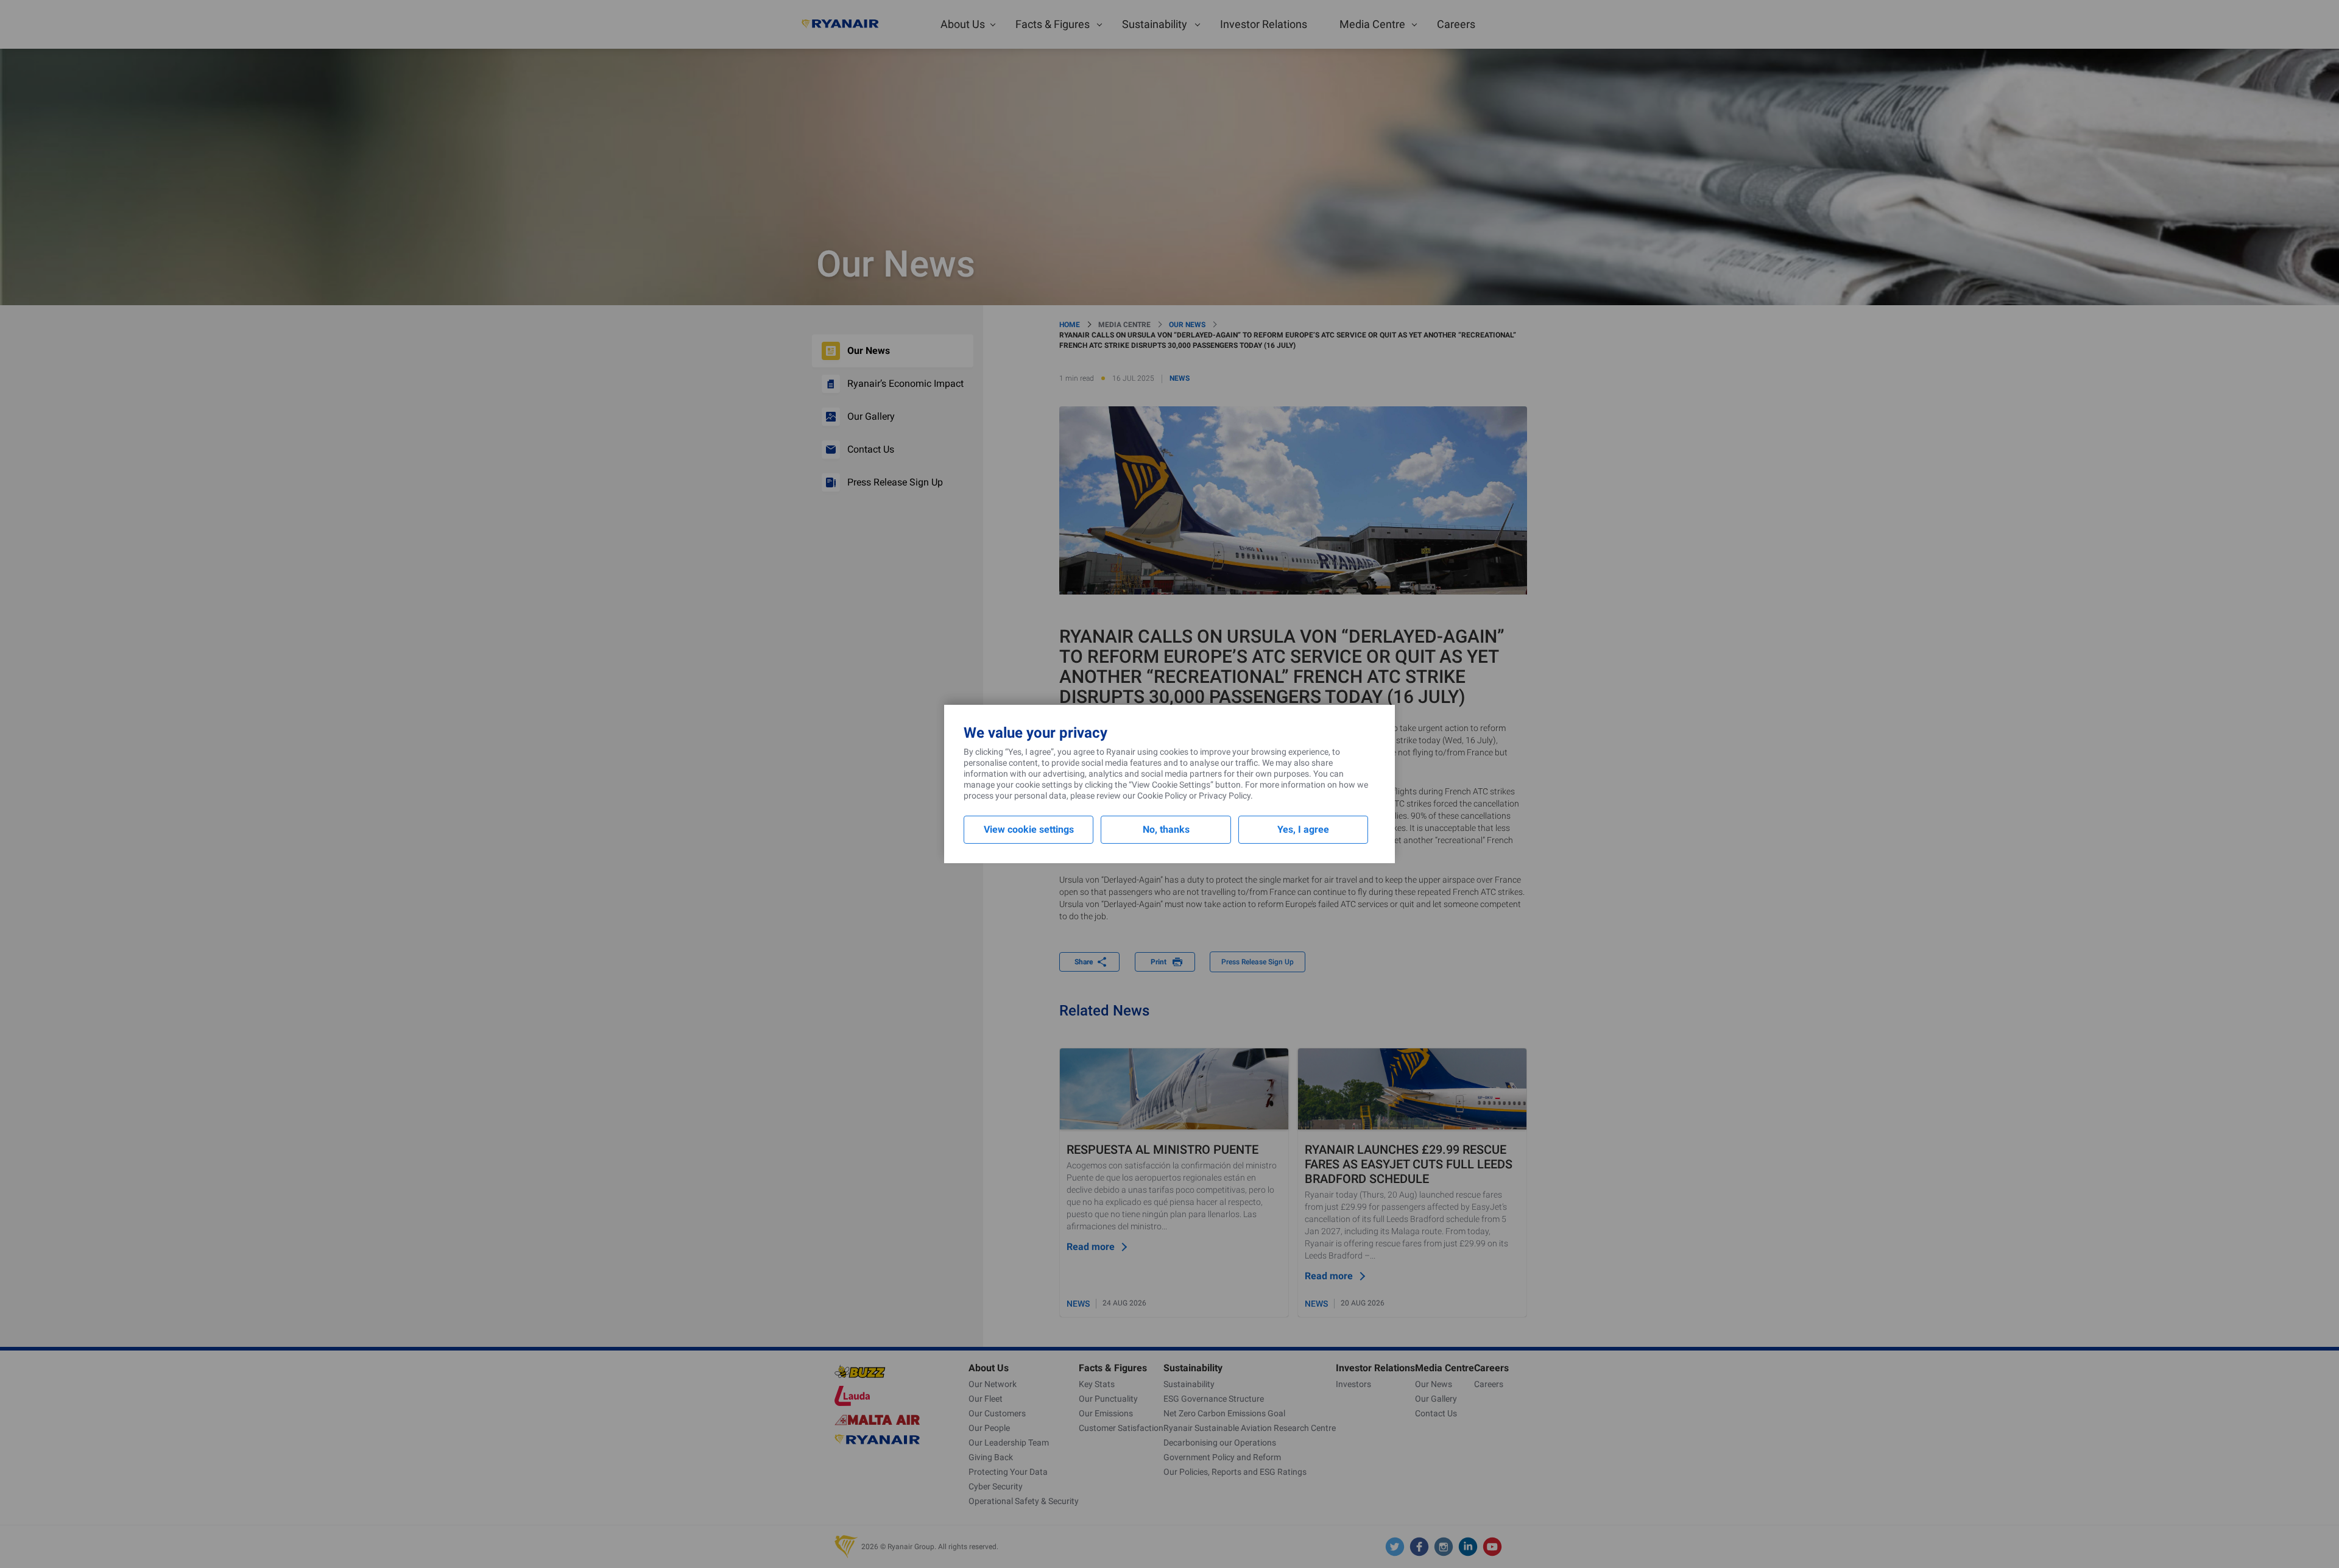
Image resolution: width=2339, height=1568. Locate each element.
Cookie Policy (1162, 796)
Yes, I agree (1303, 829)
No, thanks (1166, 829)
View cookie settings (1029, 829)
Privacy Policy (1225, 796)
